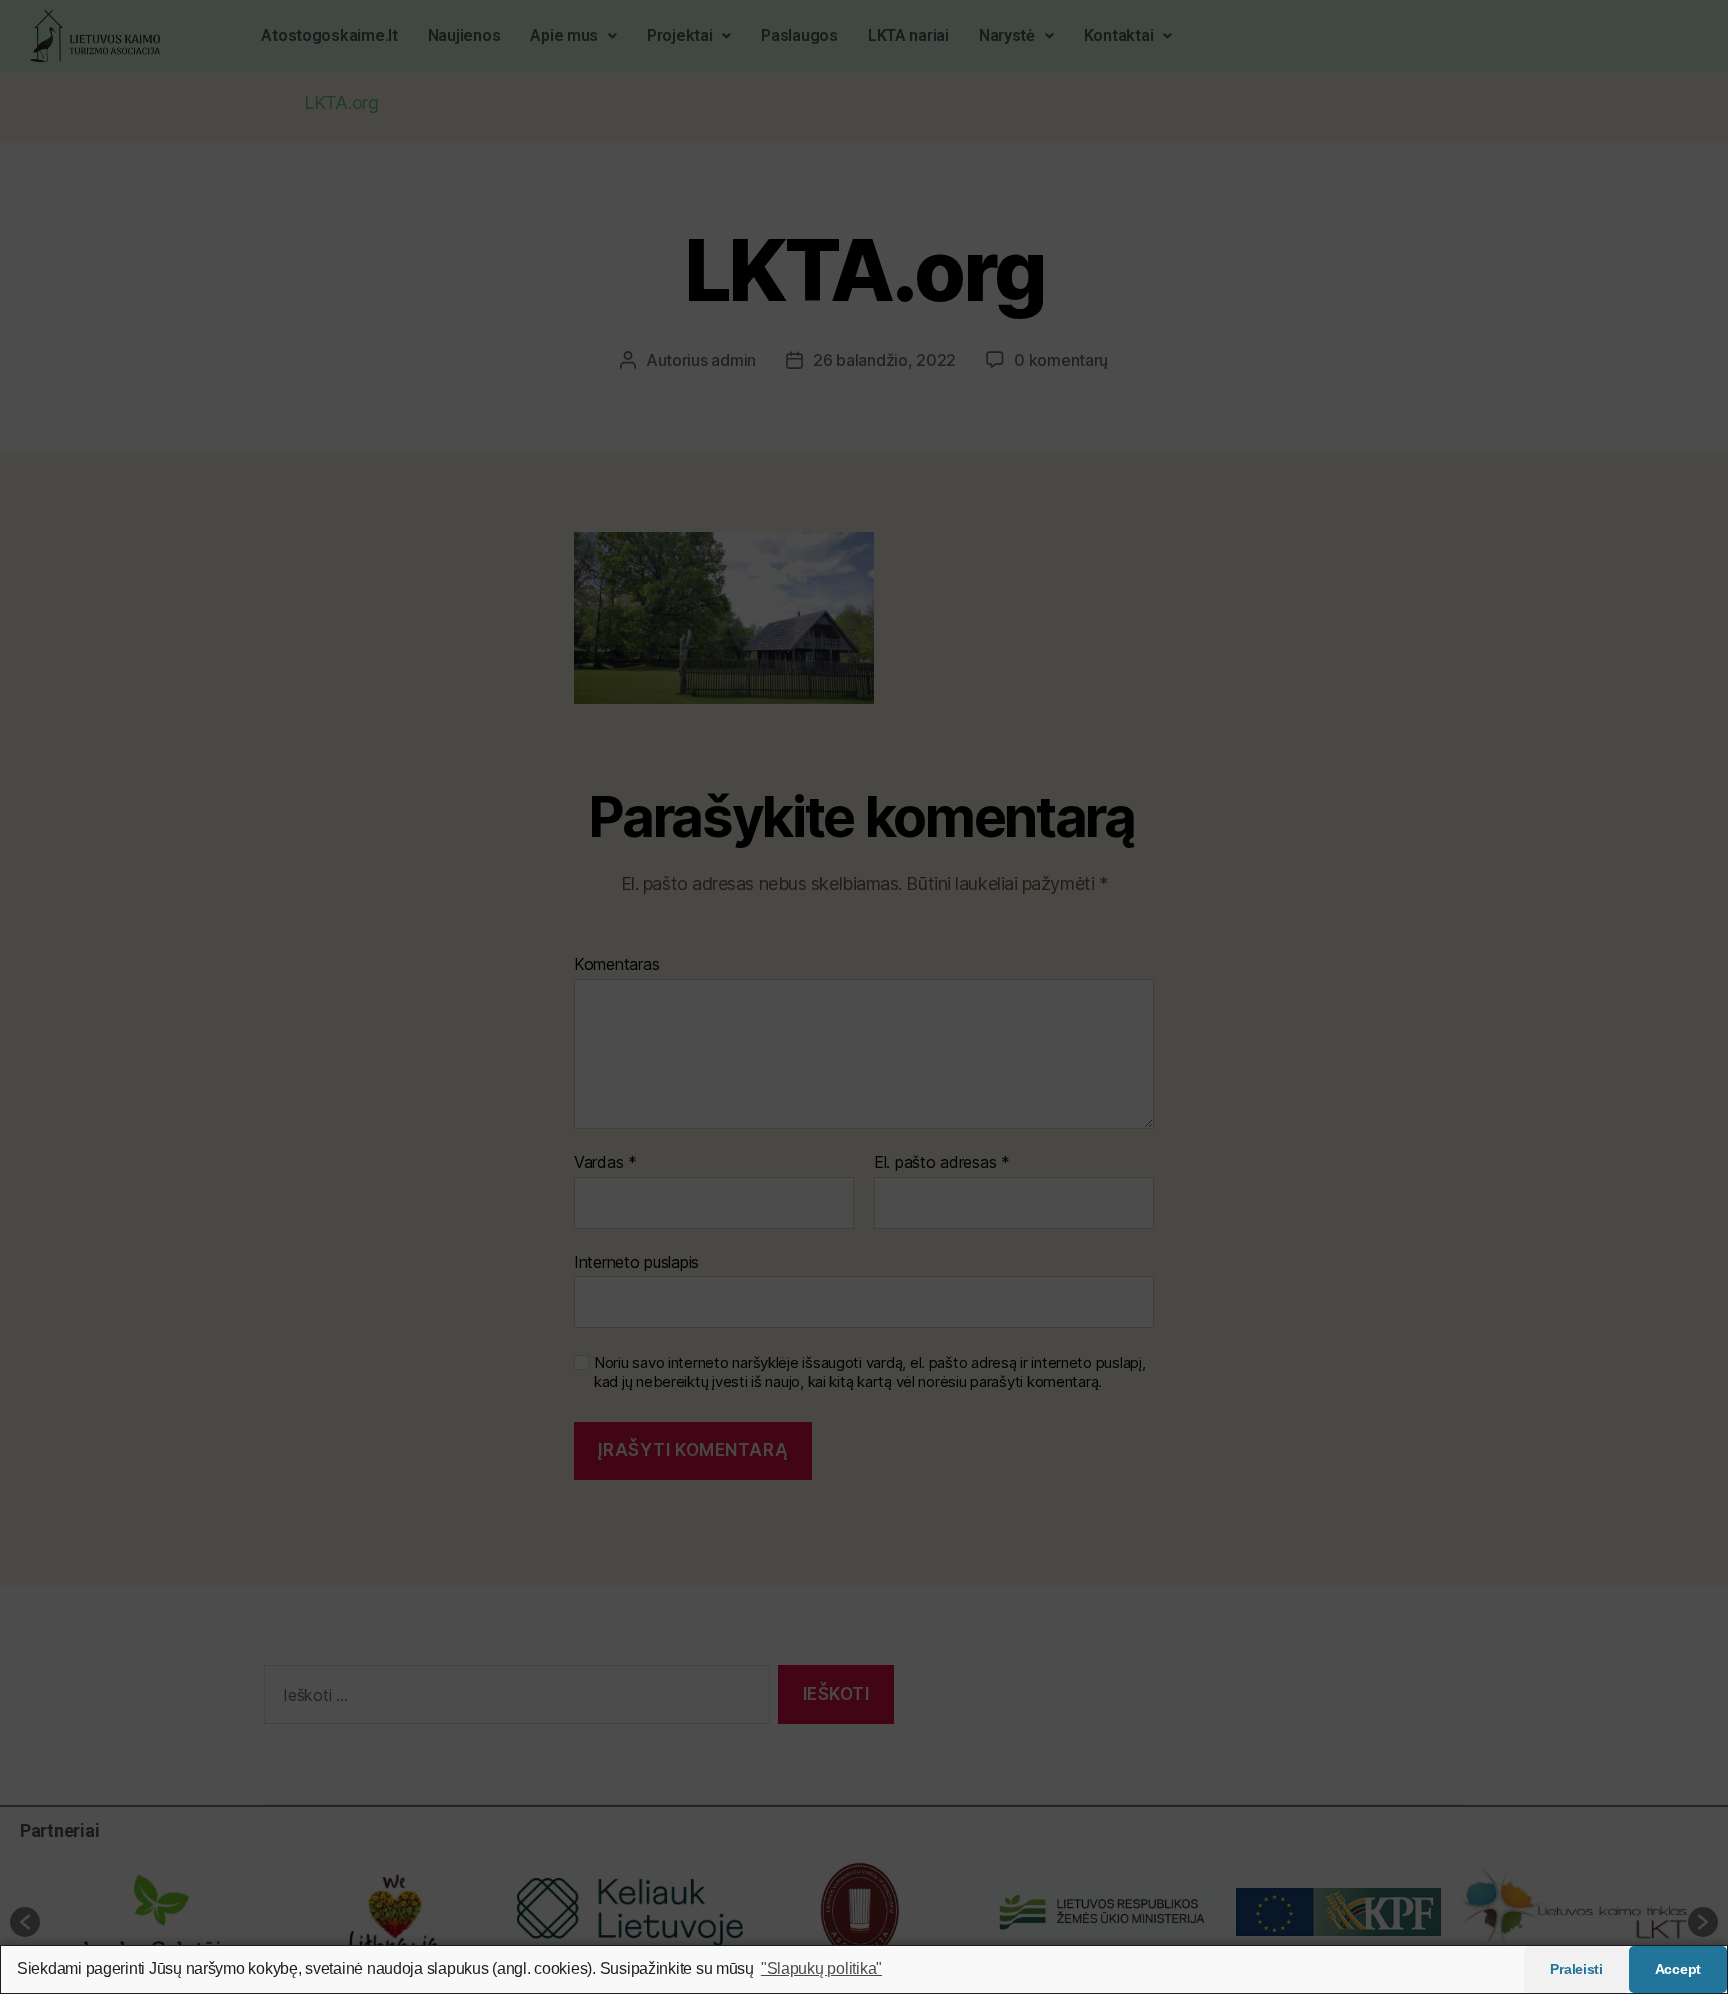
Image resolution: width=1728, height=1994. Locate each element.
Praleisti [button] (1576, 1969)
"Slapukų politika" (821, 1968)
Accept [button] (1678, 1969)
